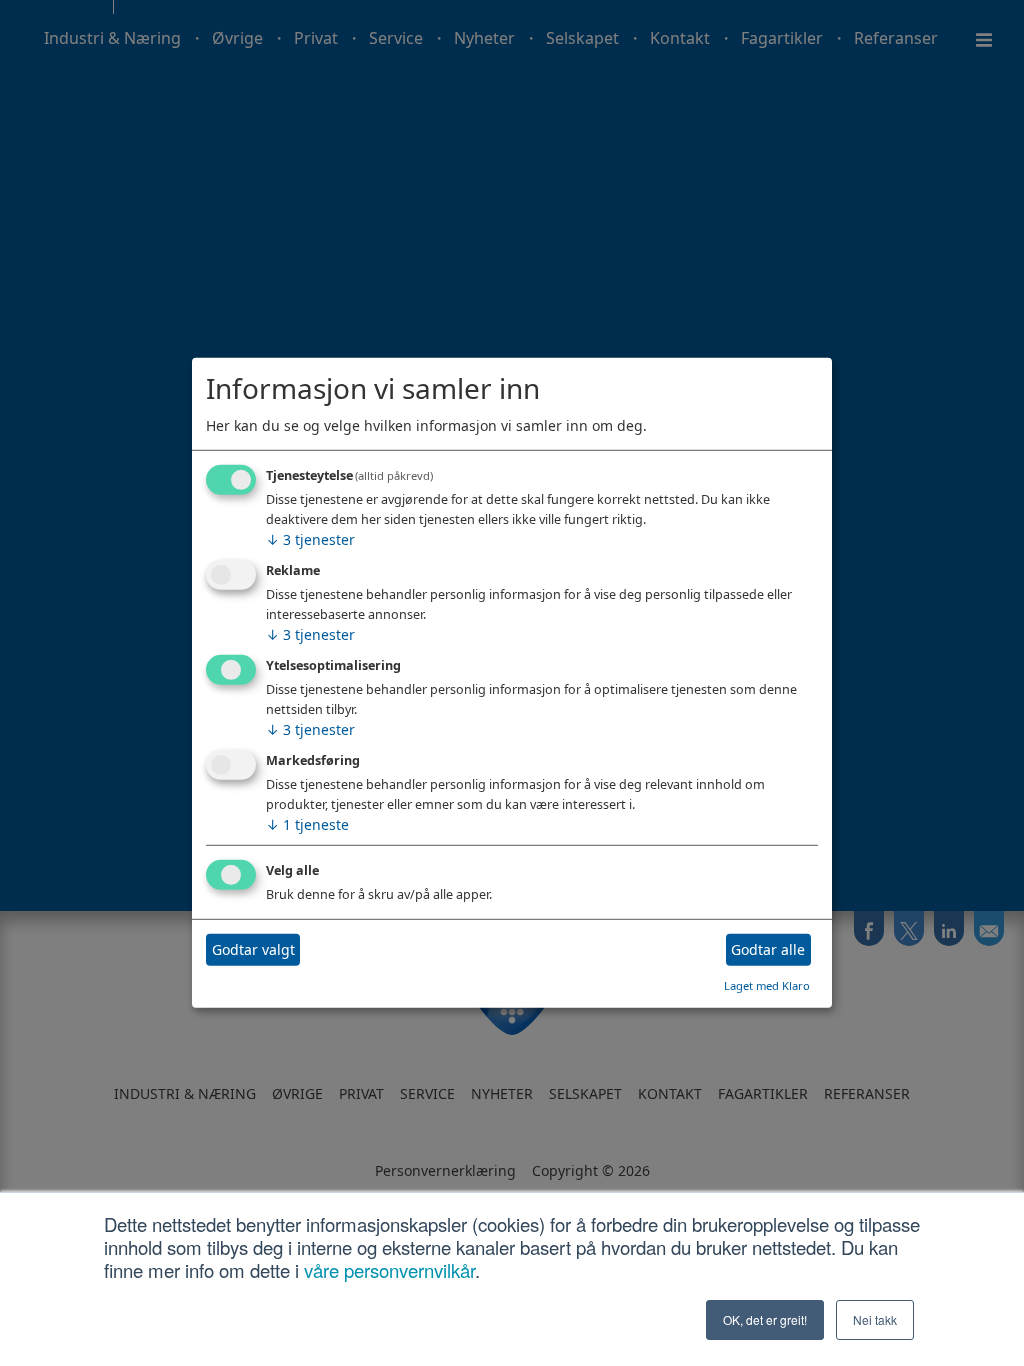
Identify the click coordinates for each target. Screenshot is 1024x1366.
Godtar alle (768, 949)
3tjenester (310, 539)
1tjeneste (307, 824)
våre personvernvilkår (389, 1270)
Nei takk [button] (875, 1319)
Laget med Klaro (767, 984)
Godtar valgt (253, 949)
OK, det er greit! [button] (765, 1319)
